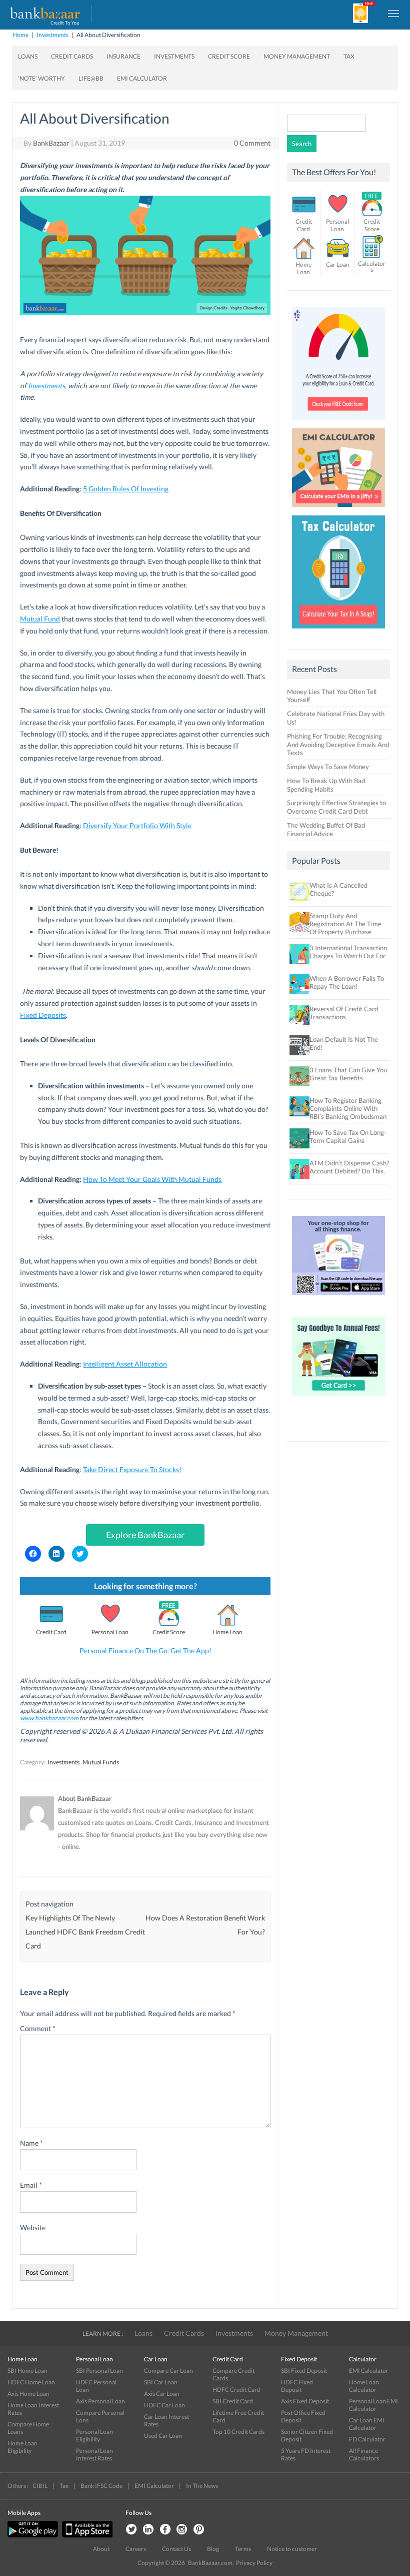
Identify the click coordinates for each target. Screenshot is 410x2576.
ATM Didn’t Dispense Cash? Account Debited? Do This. (349, 1167)
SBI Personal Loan (99, 2371)
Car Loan (338, 264)
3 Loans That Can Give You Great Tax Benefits (348, 1074)
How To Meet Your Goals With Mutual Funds (152, 1179)
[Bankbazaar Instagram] (182, 2530)
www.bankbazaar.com (49, 1718)
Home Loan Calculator (364, 2386)
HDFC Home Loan (31, 2382)
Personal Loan (110, 1632)
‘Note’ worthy (41, 78)
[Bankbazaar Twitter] (131, 2530)
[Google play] (33, 2535)
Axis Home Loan (28, 2394)
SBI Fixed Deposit (304, 2371)
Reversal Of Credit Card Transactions (344, 1013)
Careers (136, 2549)
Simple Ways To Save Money (328, 767)
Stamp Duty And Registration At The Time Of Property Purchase (345, 924)
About (101, 2549)
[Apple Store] (86, 2535)
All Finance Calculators (364, 2454)
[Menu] (394, 13)
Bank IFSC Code (101, 2486)
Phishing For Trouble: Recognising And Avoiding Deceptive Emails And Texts (338, 745)
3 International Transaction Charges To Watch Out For (348, 952)
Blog (213, 2549)
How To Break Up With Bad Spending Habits (326, 785)
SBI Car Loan (161, 2382)
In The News (202, 2486)
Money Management (297, 56)
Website (33, 2227)
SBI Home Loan (27, 2371)
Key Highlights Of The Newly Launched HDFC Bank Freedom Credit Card (85, 1932)
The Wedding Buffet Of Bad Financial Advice (326, 829)
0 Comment (252, 143)
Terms (243, 2549)
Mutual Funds (101, 1762)
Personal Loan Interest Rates (94, 2454)
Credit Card (51, 1632)
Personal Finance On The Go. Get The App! (145, 1651)
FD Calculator (367, 2439)
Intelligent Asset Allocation (125, 1364)
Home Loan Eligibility (22, 2447)
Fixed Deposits (43, 1015)
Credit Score (229, 56)
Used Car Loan (163, 2436)
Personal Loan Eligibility (94, 2435)
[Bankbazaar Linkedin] (148, 2530)
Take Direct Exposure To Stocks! (132, 1469)
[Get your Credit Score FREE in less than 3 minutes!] (338, 423)
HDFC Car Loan (164, 2405)
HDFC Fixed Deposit (297, 2386)
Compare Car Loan (168, 2371)
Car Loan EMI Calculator (367, 2424)
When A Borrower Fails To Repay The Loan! (347, 982)
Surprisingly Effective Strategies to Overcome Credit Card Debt (336, 807)
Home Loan (227, 1632)
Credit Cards (72, 56)
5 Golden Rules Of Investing (126, 489)
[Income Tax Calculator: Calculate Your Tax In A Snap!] (338, 631)
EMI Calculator (142, 78)
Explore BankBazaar (145, 1535)
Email (31, 2185)
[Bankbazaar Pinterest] (199, 2530)
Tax (349, 56)
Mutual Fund (40, 619)
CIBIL (40, 2486)
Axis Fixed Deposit (305, 2401)
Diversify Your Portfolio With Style (137, 825)
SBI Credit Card (233, 2401)
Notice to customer (292, 2549)
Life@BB (91, 78)
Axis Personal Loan (100, 2401)
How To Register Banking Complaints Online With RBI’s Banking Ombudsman (348, 1108)
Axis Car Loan (162, 2394)
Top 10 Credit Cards (238, 2432)
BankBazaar (51, 143)
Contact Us (176, 2549)
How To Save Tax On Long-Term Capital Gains (348, 1136)
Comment (38, 2028)
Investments (52, 35)
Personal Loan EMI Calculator (373, 2405)
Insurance (123, 56)
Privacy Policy (254, 2563)
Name (31, 2143)
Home (20, 35)
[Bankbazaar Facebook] (165, 2530)
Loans (28, 56)
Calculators (372, 266)
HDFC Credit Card (236, 2390)
